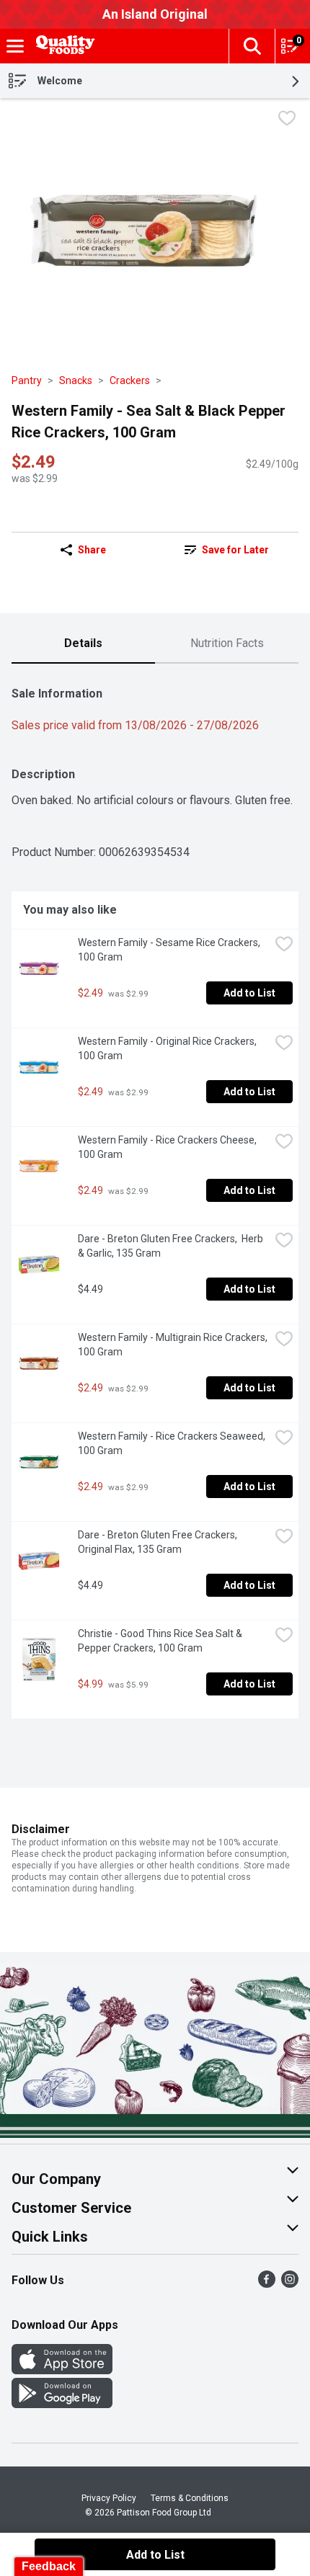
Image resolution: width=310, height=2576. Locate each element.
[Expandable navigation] (15, 46)
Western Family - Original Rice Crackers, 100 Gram (168, 1048)
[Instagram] (290, 2284)
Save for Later (235, 550)
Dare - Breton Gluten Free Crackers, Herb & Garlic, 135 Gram (172, 1246)
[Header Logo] (63, 46)
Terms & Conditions (190, 2498)
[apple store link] (62, 2370)
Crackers (130, 380)
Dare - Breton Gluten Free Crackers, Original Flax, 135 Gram (159, 1542)
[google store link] (62, 2404)
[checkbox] (287, 120)
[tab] (83, 644)
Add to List (249, 993)
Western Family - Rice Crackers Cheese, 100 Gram (168, 1147)
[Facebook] (267, 2284)
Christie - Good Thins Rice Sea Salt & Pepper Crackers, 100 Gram (161, 1641)
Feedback (49, 2566)
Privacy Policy (109, 2498)
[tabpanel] (155, 1197)
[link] (227, 550)
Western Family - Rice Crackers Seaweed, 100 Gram (173, 1443)
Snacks (76, 380)
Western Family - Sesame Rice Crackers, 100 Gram (170, 950)
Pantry (27, 380)
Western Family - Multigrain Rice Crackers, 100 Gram (174, 1345)
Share (92, 550)
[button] (252, 46)
